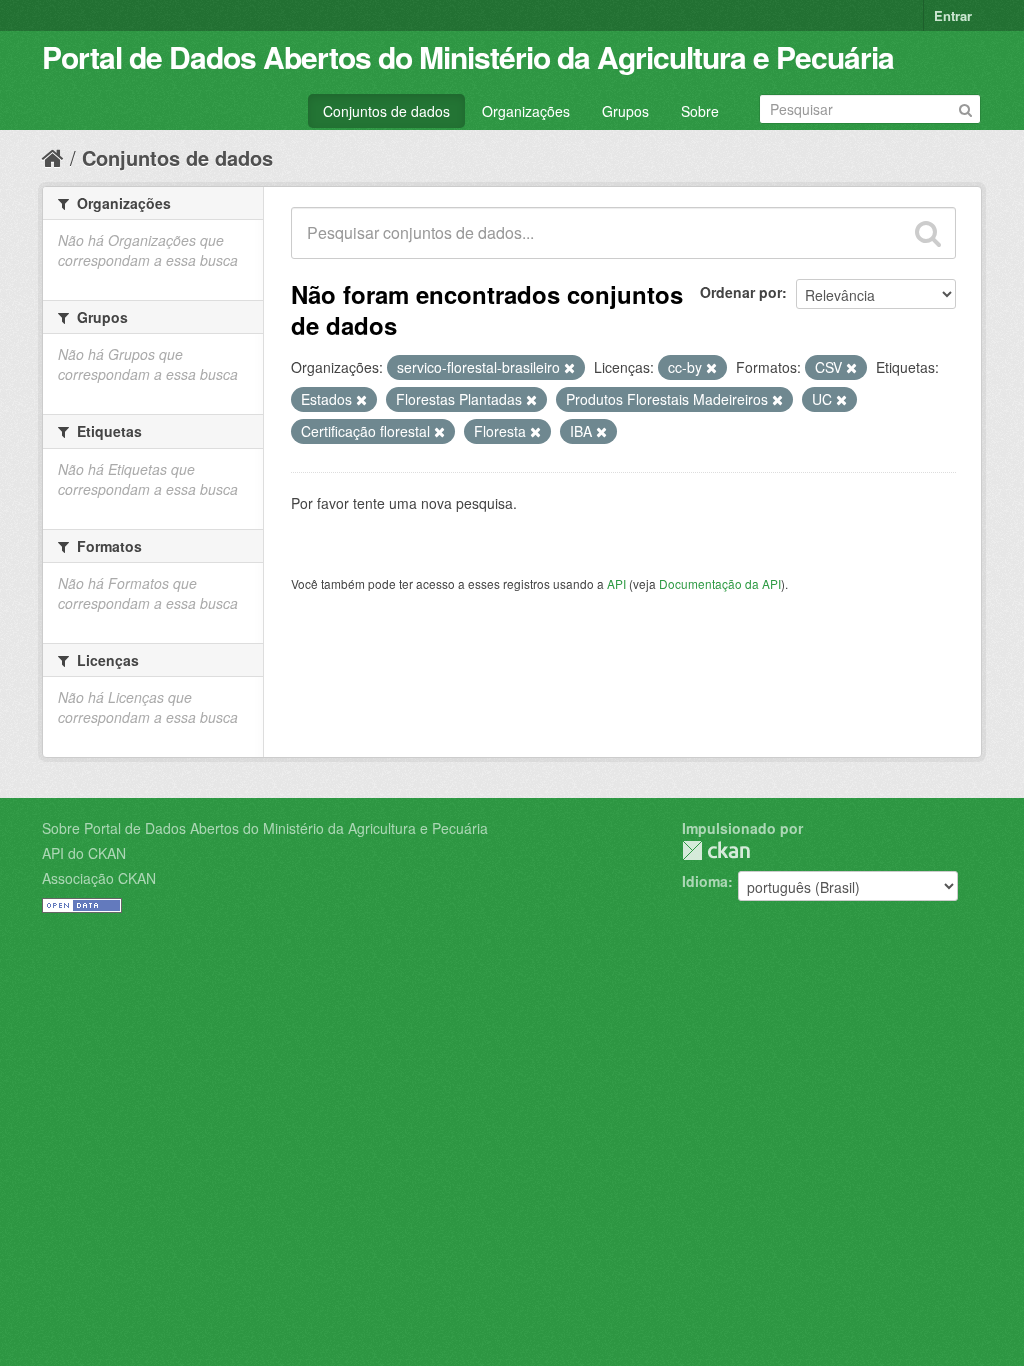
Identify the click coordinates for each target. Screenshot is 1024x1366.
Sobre (700, 111)
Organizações (526, 111)
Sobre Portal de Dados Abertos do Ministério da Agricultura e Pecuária (265, 828)
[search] (928, 233)
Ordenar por (741, 292)
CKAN (716, 850)
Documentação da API (720, 583)
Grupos (625, 111)
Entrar (953, 15)
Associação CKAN (99, 878)
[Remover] (569, 368)
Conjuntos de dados (386, 111)
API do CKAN (84, 853)
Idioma (705, 881)
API (616, 583)
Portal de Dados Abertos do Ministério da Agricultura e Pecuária (468, 56)
